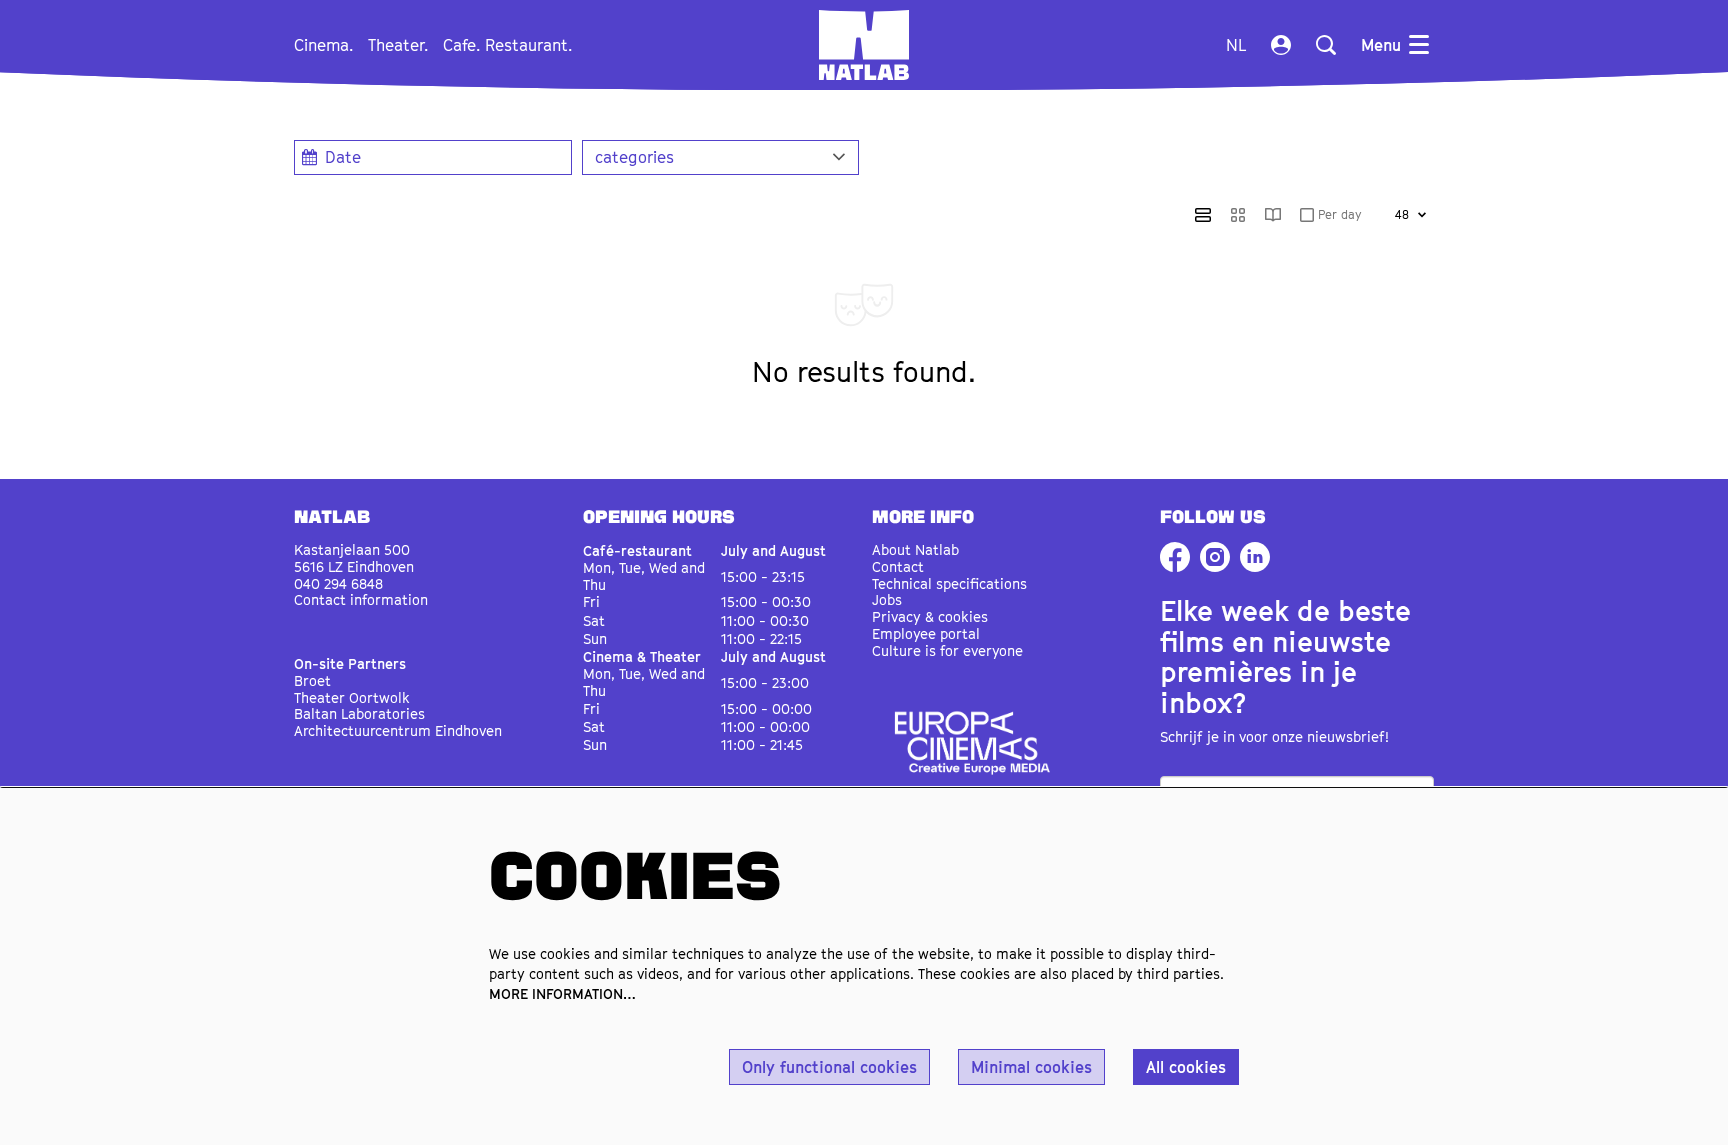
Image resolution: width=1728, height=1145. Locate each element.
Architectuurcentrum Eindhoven (398, 730)
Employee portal (926, 633)
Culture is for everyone (947, 650)
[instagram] (1215, 557)
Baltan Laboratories (359, 713)
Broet (312, 680)
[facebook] (1175, 557)
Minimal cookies (1031, 1067)
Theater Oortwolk (352, 697)
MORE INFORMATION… (562, 993)
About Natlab (915, 549)
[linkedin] (1255, 557)
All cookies (1186, 1067)
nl (1236, 45)
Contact (898, 566)
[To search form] (1326, 45)
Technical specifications (949, 583)
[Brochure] (1273, 215)
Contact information (361, 599)
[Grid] (1238, 215)
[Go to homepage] (864, 45)
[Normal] (1203, 215)
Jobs (887, 599)
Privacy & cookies (930, 616)
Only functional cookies (829, 1067)
